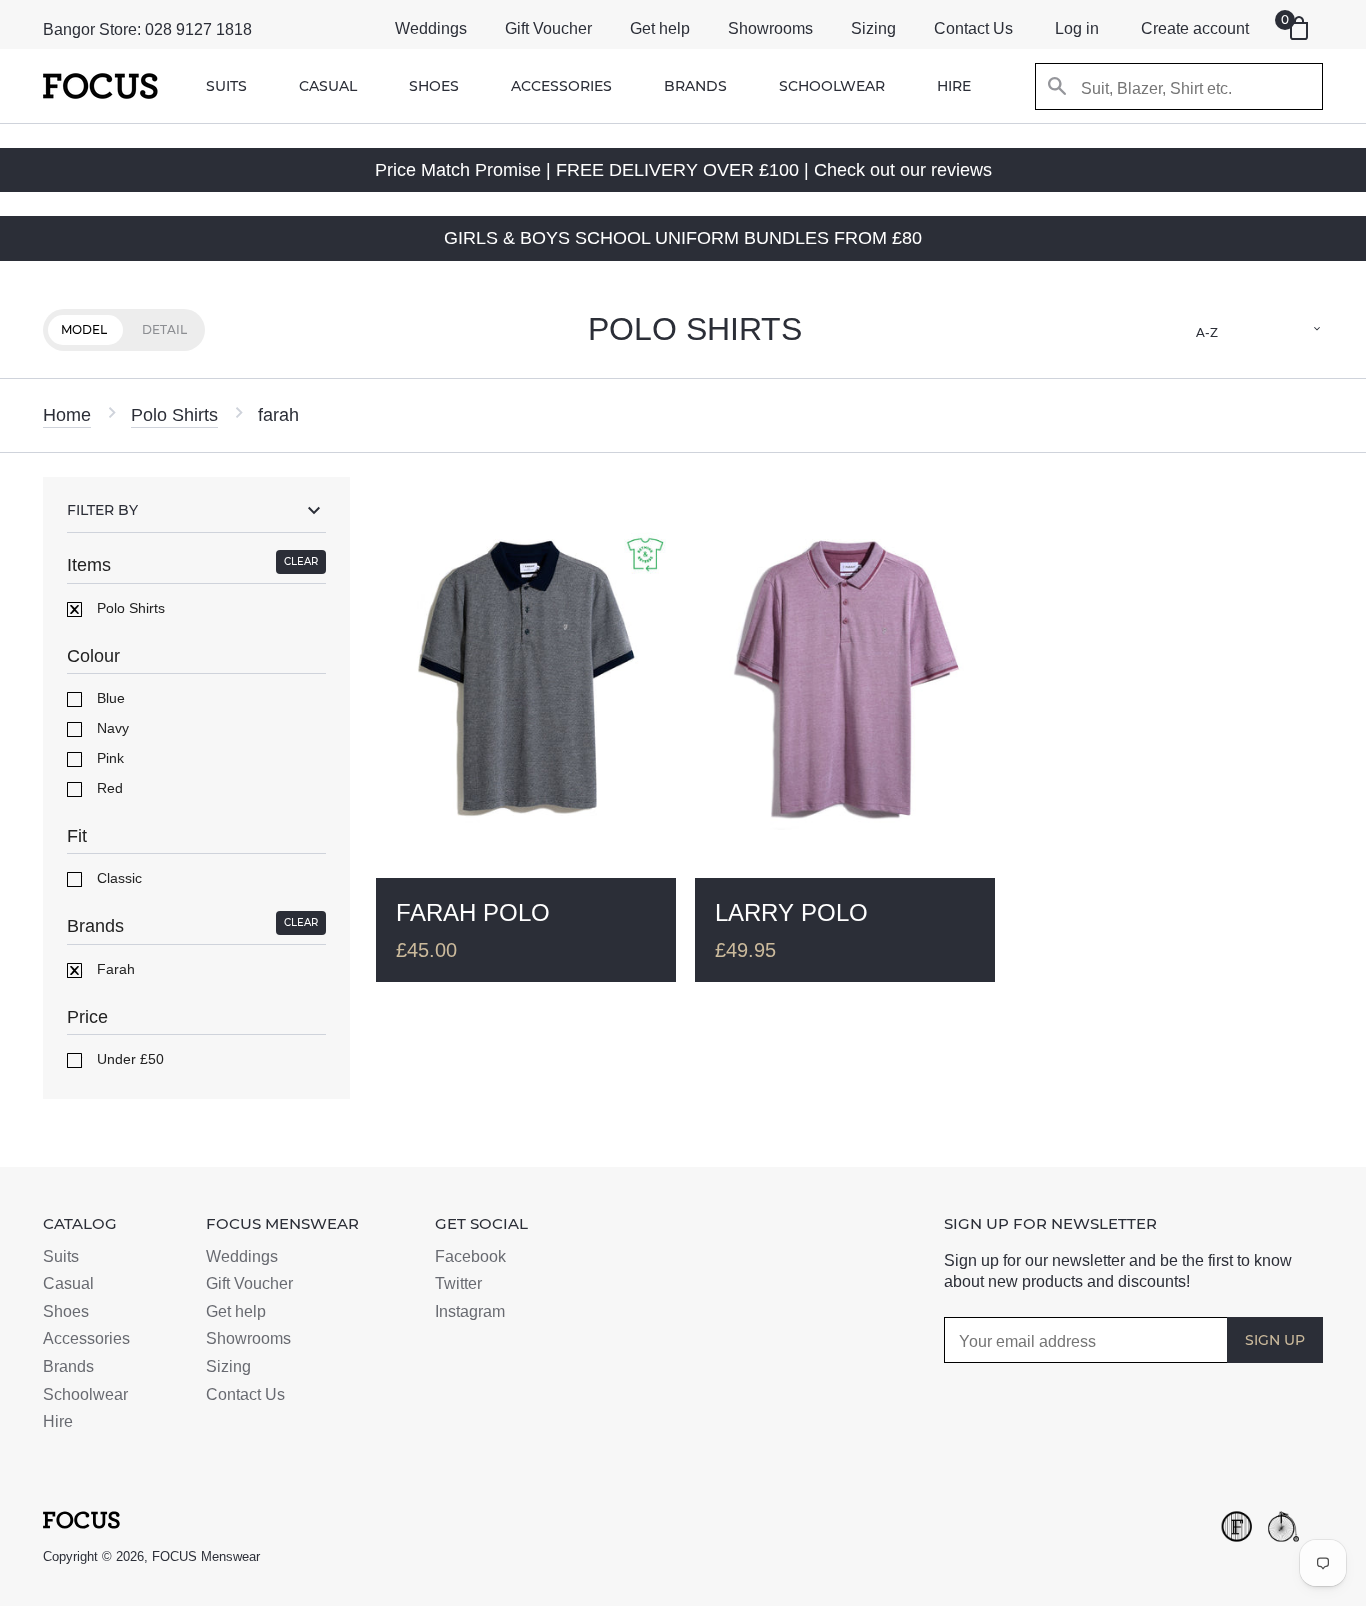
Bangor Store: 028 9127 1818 (147, 29)
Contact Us (973, 28)
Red (108, 788)
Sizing (873, 28)
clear (301, 561)
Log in (1077, 28)
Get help (660, 28)
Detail (164, 329)
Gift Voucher (548, 28)
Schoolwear (832, 86)
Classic (117, 878)
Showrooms (770, 28)
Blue (109, 698)
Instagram (470, 1311)
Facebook (470, 1256)
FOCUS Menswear (206, 1556)
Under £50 (128, 1059)
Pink (108, 758)
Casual (328, 86)
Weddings (431, 28)
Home (67, 415)
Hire (954, 86)
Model (84, 329)
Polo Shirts (174, 415)
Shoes (434, 86)
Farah (114, 969)
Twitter (458, 1283)
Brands (695, 86)
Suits (226, 86)
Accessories (561, 86)
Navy (111, 728)
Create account (1195, 28)
